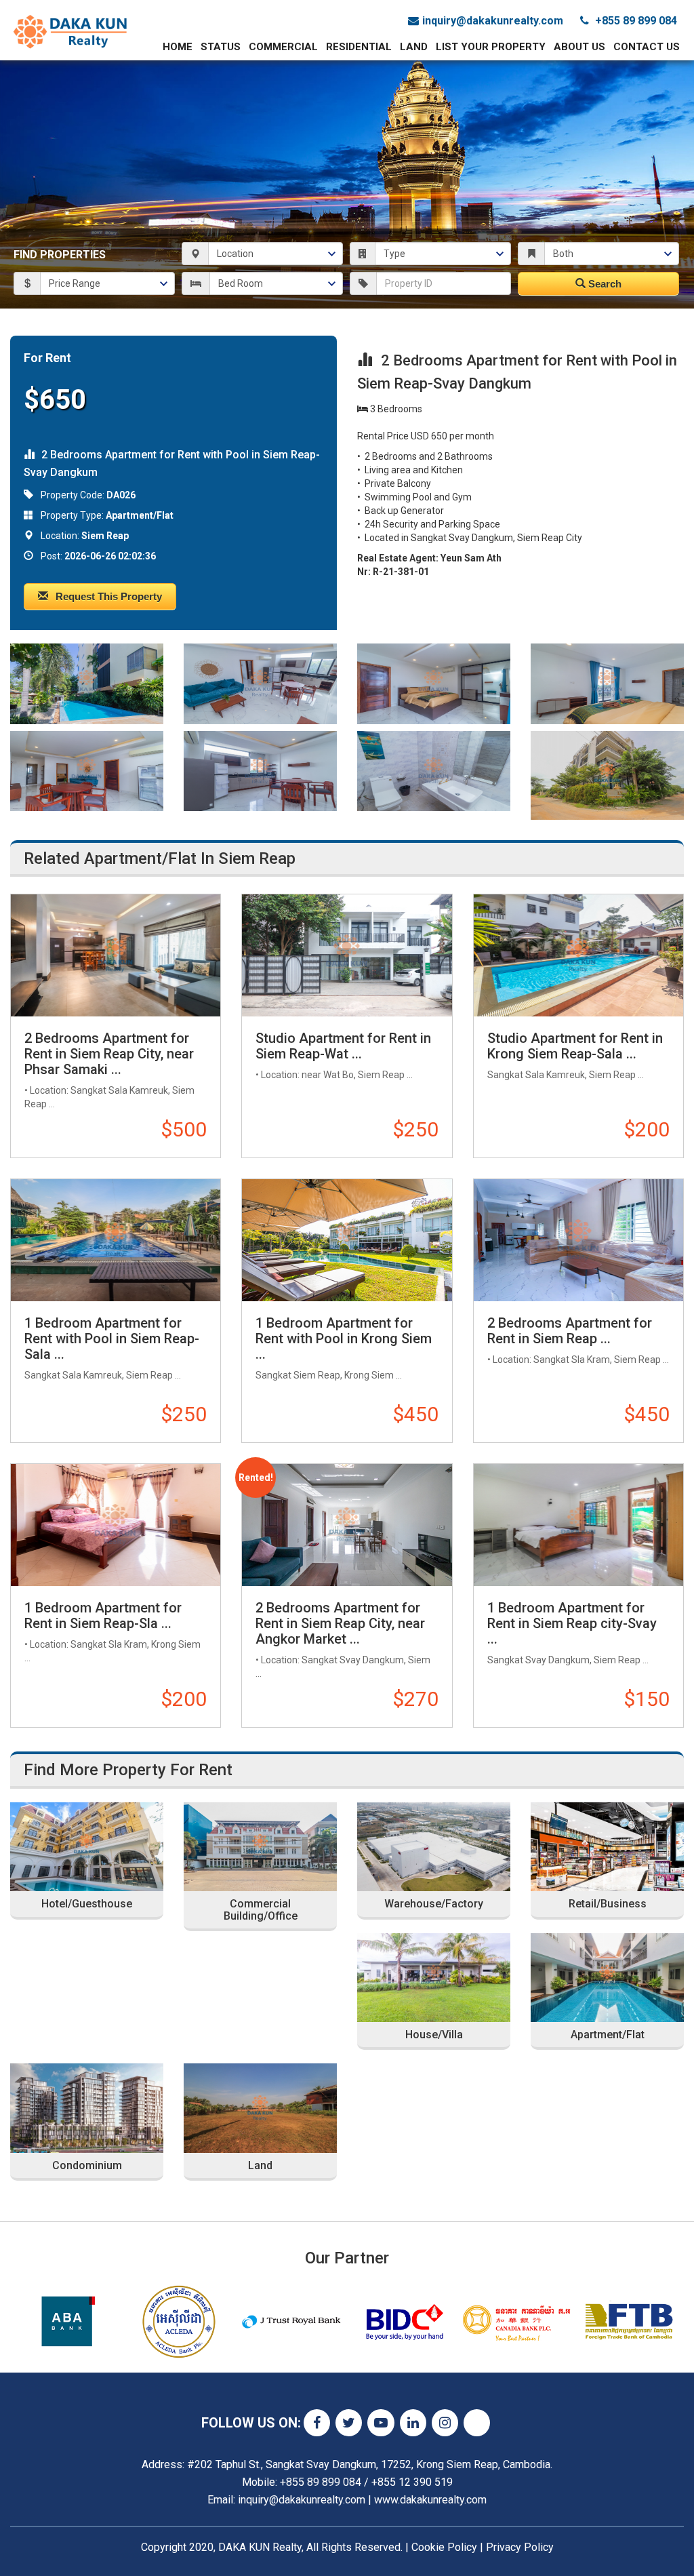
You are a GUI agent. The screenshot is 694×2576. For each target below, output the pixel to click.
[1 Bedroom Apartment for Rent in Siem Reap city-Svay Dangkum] (578, 1525)
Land (414, 47)
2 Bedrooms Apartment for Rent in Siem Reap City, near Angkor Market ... (340, 1623)
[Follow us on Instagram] (445, 2423)
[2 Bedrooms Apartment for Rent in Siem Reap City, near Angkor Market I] (347, 1525)
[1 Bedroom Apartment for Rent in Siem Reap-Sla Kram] (116, 1525)
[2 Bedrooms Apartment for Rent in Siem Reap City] (578, 1240)
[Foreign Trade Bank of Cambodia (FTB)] (629, 2322)
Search (604, 284)
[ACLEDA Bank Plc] (179, 2322)
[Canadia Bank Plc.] (516, 2322)
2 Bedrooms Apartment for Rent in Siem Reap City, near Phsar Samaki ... (109, 1054)
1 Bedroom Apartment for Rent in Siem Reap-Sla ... (103, 1616)
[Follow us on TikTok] (477, 2423)
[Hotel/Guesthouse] (87, 1847)
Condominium (87, 2166)
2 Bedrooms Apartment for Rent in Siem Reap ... (570, 1331)
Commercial (283, 47)
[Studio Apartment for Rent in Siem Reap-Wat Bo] (347, 955)
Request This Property (107, 596)
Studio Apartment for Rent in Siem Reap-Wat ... (343, 1046)
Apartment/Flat (608, 2035)
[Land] (260, 2108)
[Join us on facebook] (317, 2423)
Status (221, 47)
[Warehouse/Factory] (434, 1847)
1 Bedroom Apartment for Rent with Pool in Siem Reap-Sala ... (112, 1339)
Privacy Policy (520, 2547)
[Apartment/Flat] (607, 1978)
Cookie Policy (444, 2547)
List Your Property (491, 47)
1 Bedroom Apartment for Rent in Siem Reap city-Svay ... (572, 1623)
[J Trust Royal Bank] (291, 2322)
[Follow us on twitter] (349, 2423)
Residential (359, 47)
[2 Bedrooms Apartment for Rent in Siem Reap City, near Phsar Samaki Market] (116, 955)
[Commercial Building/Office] (260, 1847)
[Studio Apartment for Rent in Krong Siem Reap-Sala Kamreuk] (578, 955)
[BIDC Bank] (404, 2322)
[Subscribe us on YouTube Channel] (381, 2423)
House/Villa (434, 2035)
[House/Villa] (434, 1978)
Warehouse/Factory (434, 1904)
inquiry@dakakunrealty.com (493, 21)
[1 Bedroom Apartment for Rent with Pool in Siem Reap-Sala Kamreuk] (116, 1240)
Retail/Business (608, 1904)
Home (178, 47)
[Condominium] (87, 2108)
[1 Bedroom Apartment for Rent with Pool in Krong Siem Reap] (347, 1240)
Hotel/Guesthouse (87, 1904)
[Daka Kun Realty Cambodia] (71, 31)
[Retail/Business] (607, 1847)
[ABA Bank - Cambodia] (66, 2322)
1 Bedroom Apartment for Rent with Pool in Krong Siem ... (344, 1339)
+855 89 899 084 (635, 21)
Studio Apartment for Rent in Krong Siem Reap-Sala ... (575, 1046)
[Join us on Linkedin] (413, 2423)
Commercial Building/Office (261, 1910)
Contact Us (647, 47)
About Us (579, 47)
